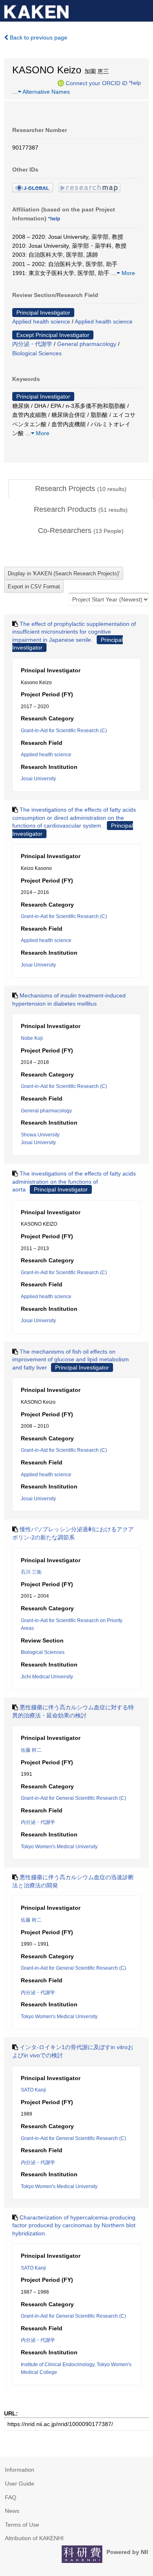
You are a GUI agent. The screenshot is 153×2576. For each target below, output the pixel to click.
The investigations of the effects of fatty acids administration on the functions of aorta (74, 1181)
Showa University (40, 1135)
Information (20, 2470)
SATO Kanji (33, 2090)
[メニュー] (143, 10)
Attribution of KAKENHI (34, 2538)
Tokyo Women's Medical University (59, 1847)
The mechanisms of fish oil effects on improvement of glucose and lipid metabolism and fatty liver (71, 1360)
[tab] (81, 489)
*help (135, 83)
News (12, 2511)
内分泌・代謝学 (32, 344)
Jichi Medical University (47, 1677)
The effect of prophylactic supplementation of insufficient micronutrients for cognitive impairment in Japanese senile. (74, 632)
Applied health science (41, 321)
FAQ (11, 2497)
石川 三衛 (31, 1572)
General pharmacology (87, 344)
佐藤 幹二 (31, 1750)
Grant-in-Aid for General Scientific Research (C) (73, 1798)
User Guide (20, 2484)
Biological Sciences (37, 353)
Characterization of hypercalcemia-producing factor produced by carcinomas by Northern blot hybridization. (74, 2225)
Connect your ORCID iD (96, 83)
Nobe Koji (32, 1038)
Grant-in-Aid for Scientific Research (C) (64, 731)
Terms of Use (22, 2525)
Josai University (38, 779)
